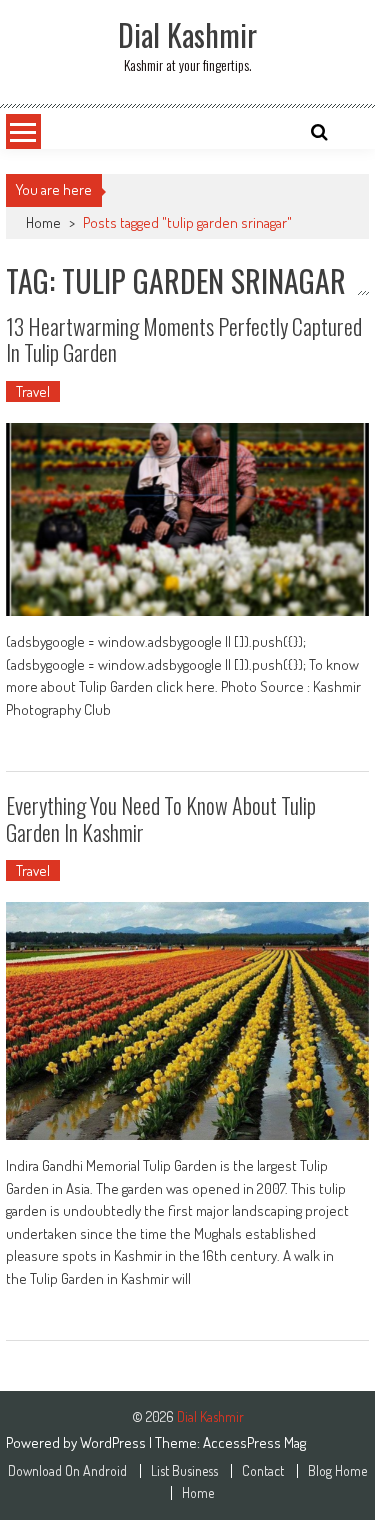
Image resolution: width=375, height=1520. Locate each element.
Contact (263, 1471)
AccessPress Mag (254, 1442)
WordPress (114, 1442)
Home (43, 222)
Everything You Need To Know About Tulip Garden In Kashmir (161, 818)
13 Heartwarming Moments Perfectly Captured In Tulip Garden (184, 339)
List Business (184, 1471)
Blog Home (337, 1471)
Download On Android (67, 1471)
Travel (33, 391)
